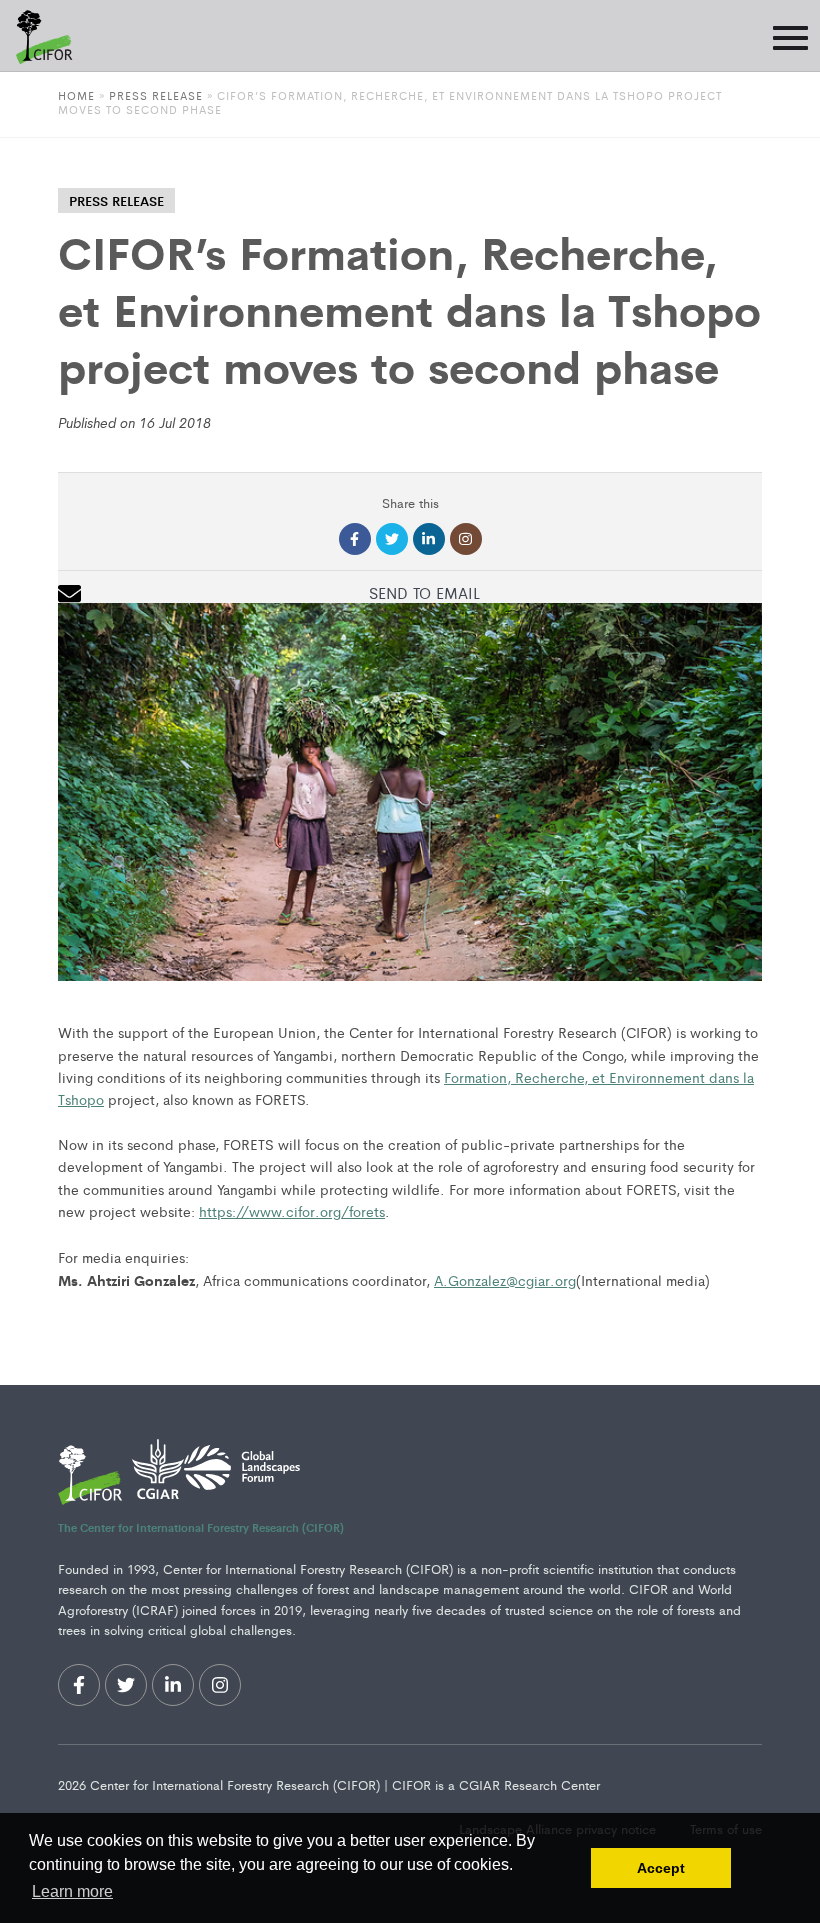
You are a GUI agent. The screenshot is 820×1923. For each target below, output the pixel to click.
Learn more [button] (72, 1891)
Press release (156, 95)
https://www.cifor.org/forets (292, 1211)
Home (76, 95)
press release (116, 200)
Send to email (424, 592)
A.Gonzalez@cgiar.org (505, 1280)
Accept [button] (661, 1868)
